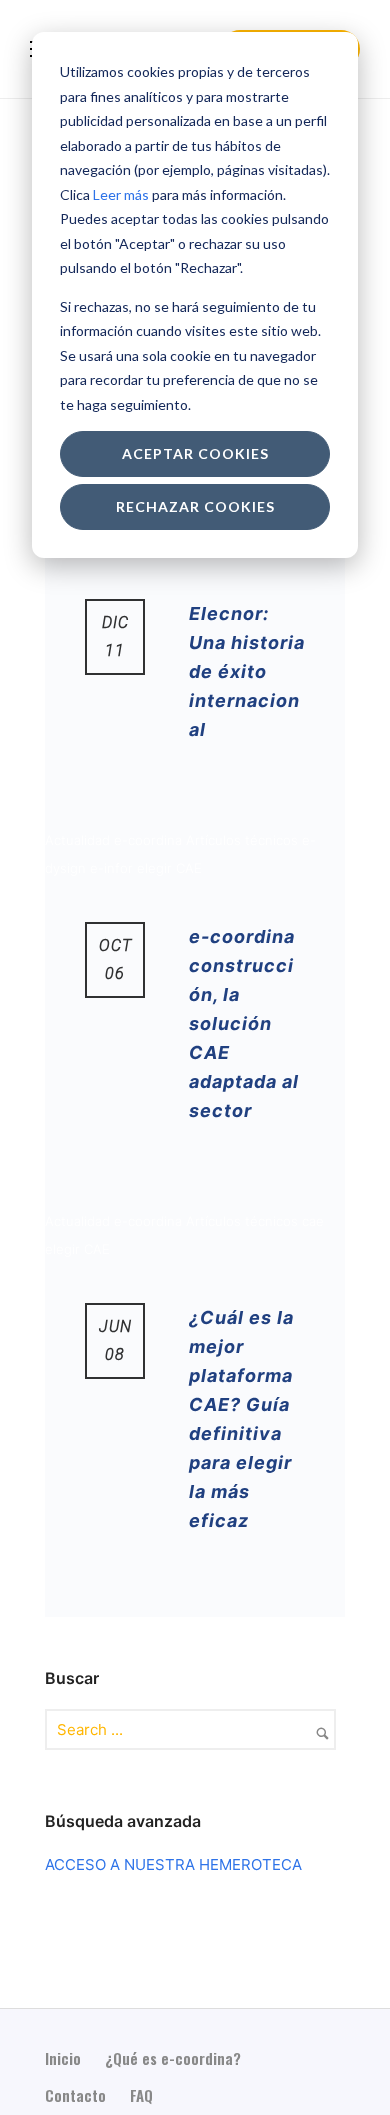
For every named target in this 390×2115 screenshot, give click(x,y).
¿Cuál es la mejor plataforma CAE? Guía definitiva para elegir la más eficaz (241, 1419)
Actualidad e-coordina (115, 840)
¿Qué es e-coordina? (173, 2058)
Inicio (63, 2058)
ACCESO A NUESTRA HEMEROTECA (173, 1864)
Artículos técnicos (244, 840)
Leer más (121, 194)
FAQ (141, 2095)
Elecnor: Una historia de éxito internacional (247, 671)
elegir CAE (169, 868)
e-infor (113, 868)
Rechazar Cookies (195, 506)
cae (313, 1221)
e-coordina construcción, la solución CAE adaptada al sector (244, 1023)
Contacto (75, 2095)
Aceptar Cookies (195, 453)
